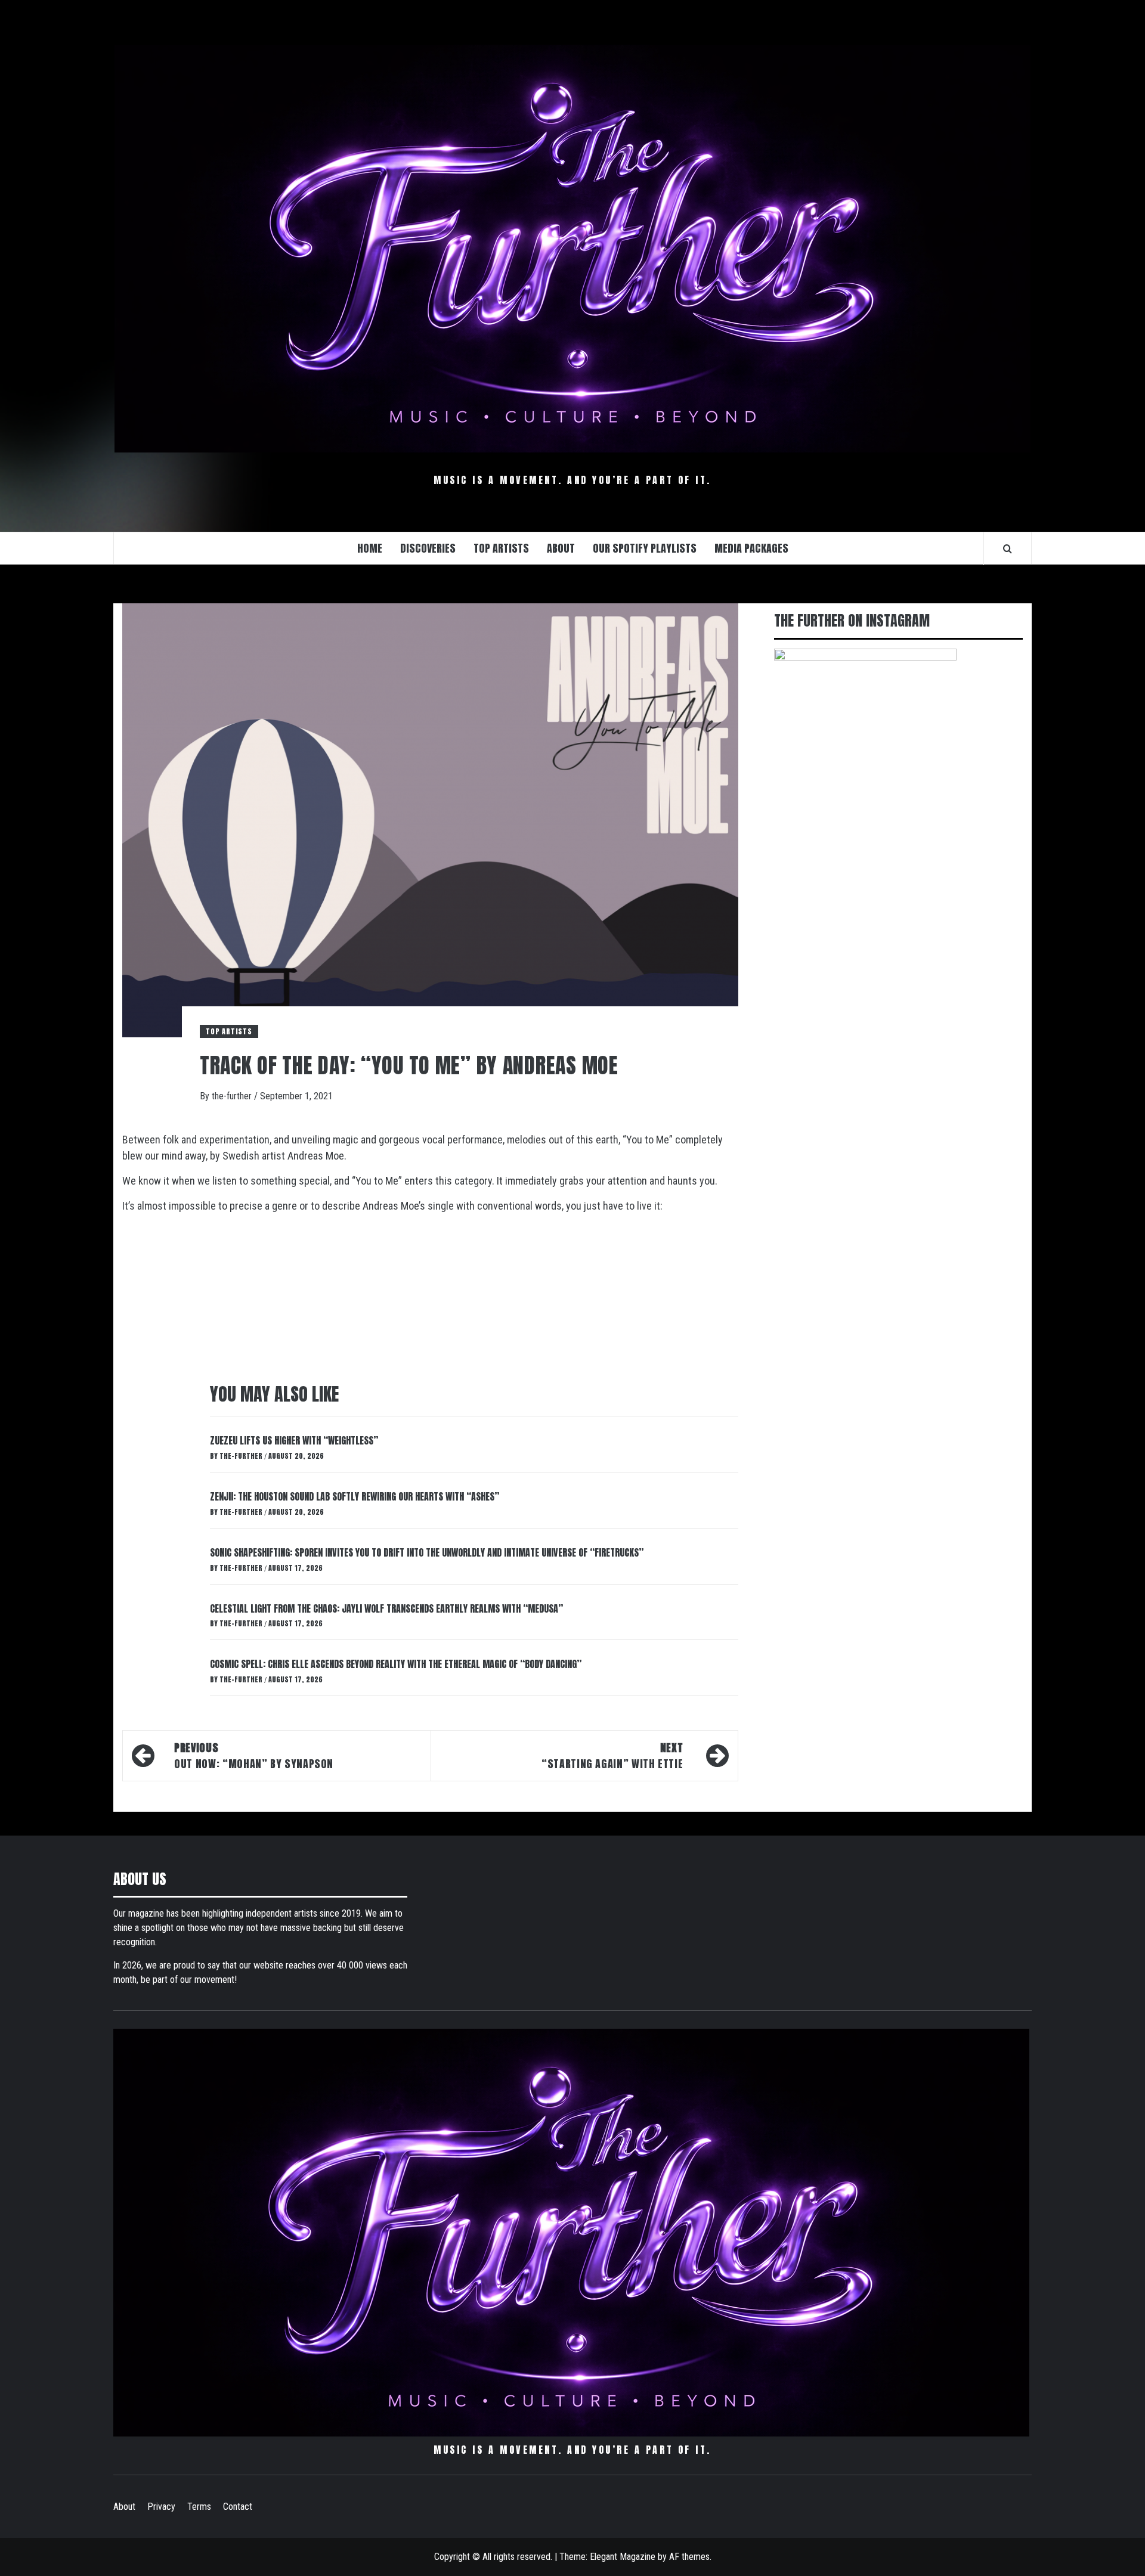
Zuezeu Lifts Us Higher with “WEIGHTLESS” (294, 1440)
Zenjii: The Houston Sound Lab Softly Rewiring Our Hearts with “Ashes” (355, 1496)
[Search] (1008, 548)
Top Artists (229, 1031)
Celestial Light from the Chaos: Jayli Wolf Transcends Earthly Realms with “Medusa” (386, 1608)
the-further (233, 1096)
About (124, 2507)
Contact (238, 2507)
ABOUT (561, 548)
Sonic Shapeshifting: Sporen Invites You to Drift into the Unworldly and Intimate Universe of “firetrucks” (427, 1552)
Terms (199, 2507)
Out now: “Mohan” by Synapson (254, 1756)
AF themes (689, 2557)
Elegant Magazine (623, 2557)
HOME (370, 548)
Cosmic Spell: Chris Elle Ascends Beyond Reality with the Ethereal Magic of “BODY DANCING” (396, 1664)
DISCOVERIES (428, 548)
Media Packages (751, 548)
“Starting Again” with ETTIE (612, 1756)
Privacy (161, 2507)
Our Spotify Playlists (645, 548)
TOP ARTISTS (501, 548)
